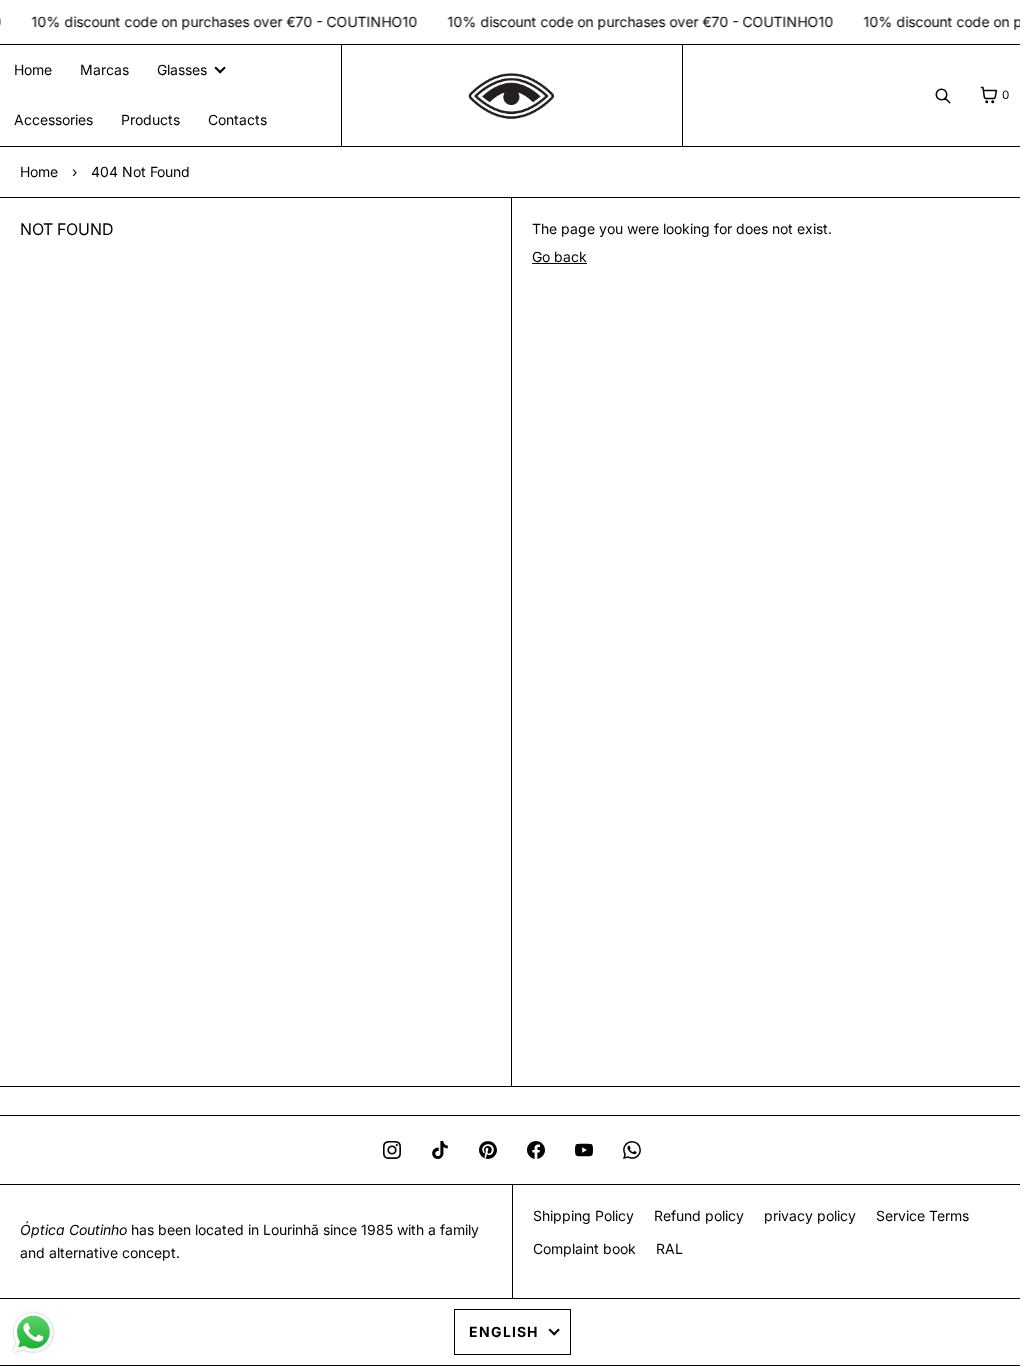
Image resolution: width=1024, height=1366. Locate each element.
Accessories (53, 119)
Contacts (237, 119)
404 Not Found (140, 171)
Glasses (182, 69)
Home (33, 69)
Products (150, 119)
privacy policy (802, 1215)
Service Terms (914, 1215)
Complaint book (576, 1248)
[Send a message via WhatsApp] (33, 1332)
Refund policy (691, 1215)
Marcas (104, 69)
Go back (552, 256)
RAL (661, 1248)
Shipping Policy (575, 1215)
